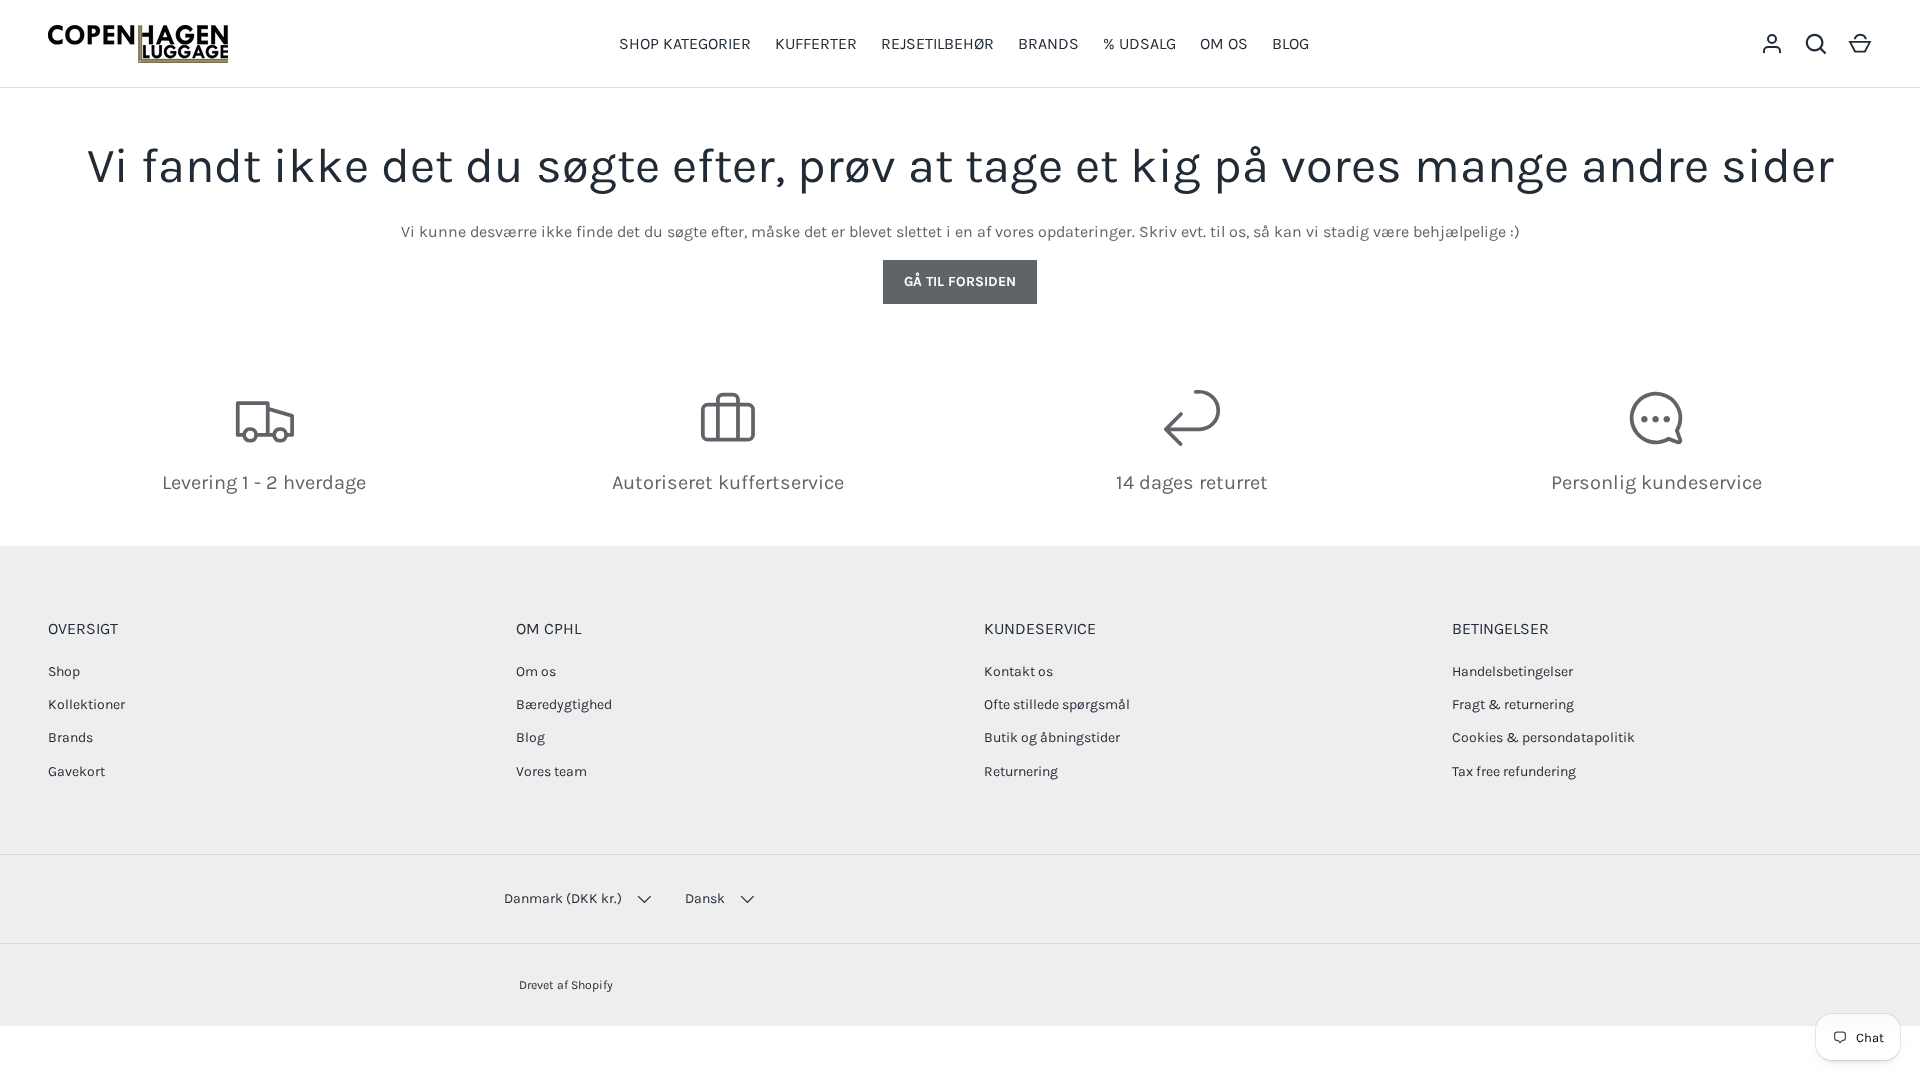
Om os (536, 671)
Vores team (551, 771)
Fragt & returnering (1513, 704)
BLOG (1290, 43)
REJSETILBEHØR (937, 43)
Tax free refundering (1514, 771)
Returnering (1021, 771)
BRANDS (1048, 43)
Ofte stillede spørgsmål (1057, 704)
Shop (64, 671)
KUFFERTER (816, 43)
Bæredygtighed (564, 704)
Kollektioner (86, 704)
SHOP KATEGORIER (685, 43)
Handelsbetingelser (1512, 671)
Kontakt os (1018, 671)
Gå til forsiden (960, 281)
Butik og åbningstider (1052, 737)
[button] (1860, 44)
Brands (70, 737)
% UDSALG (1139, 43)
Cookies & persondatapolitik (1543, 737)
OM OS (1224, 43)
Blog (530, 737)
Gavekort (76, 771)
